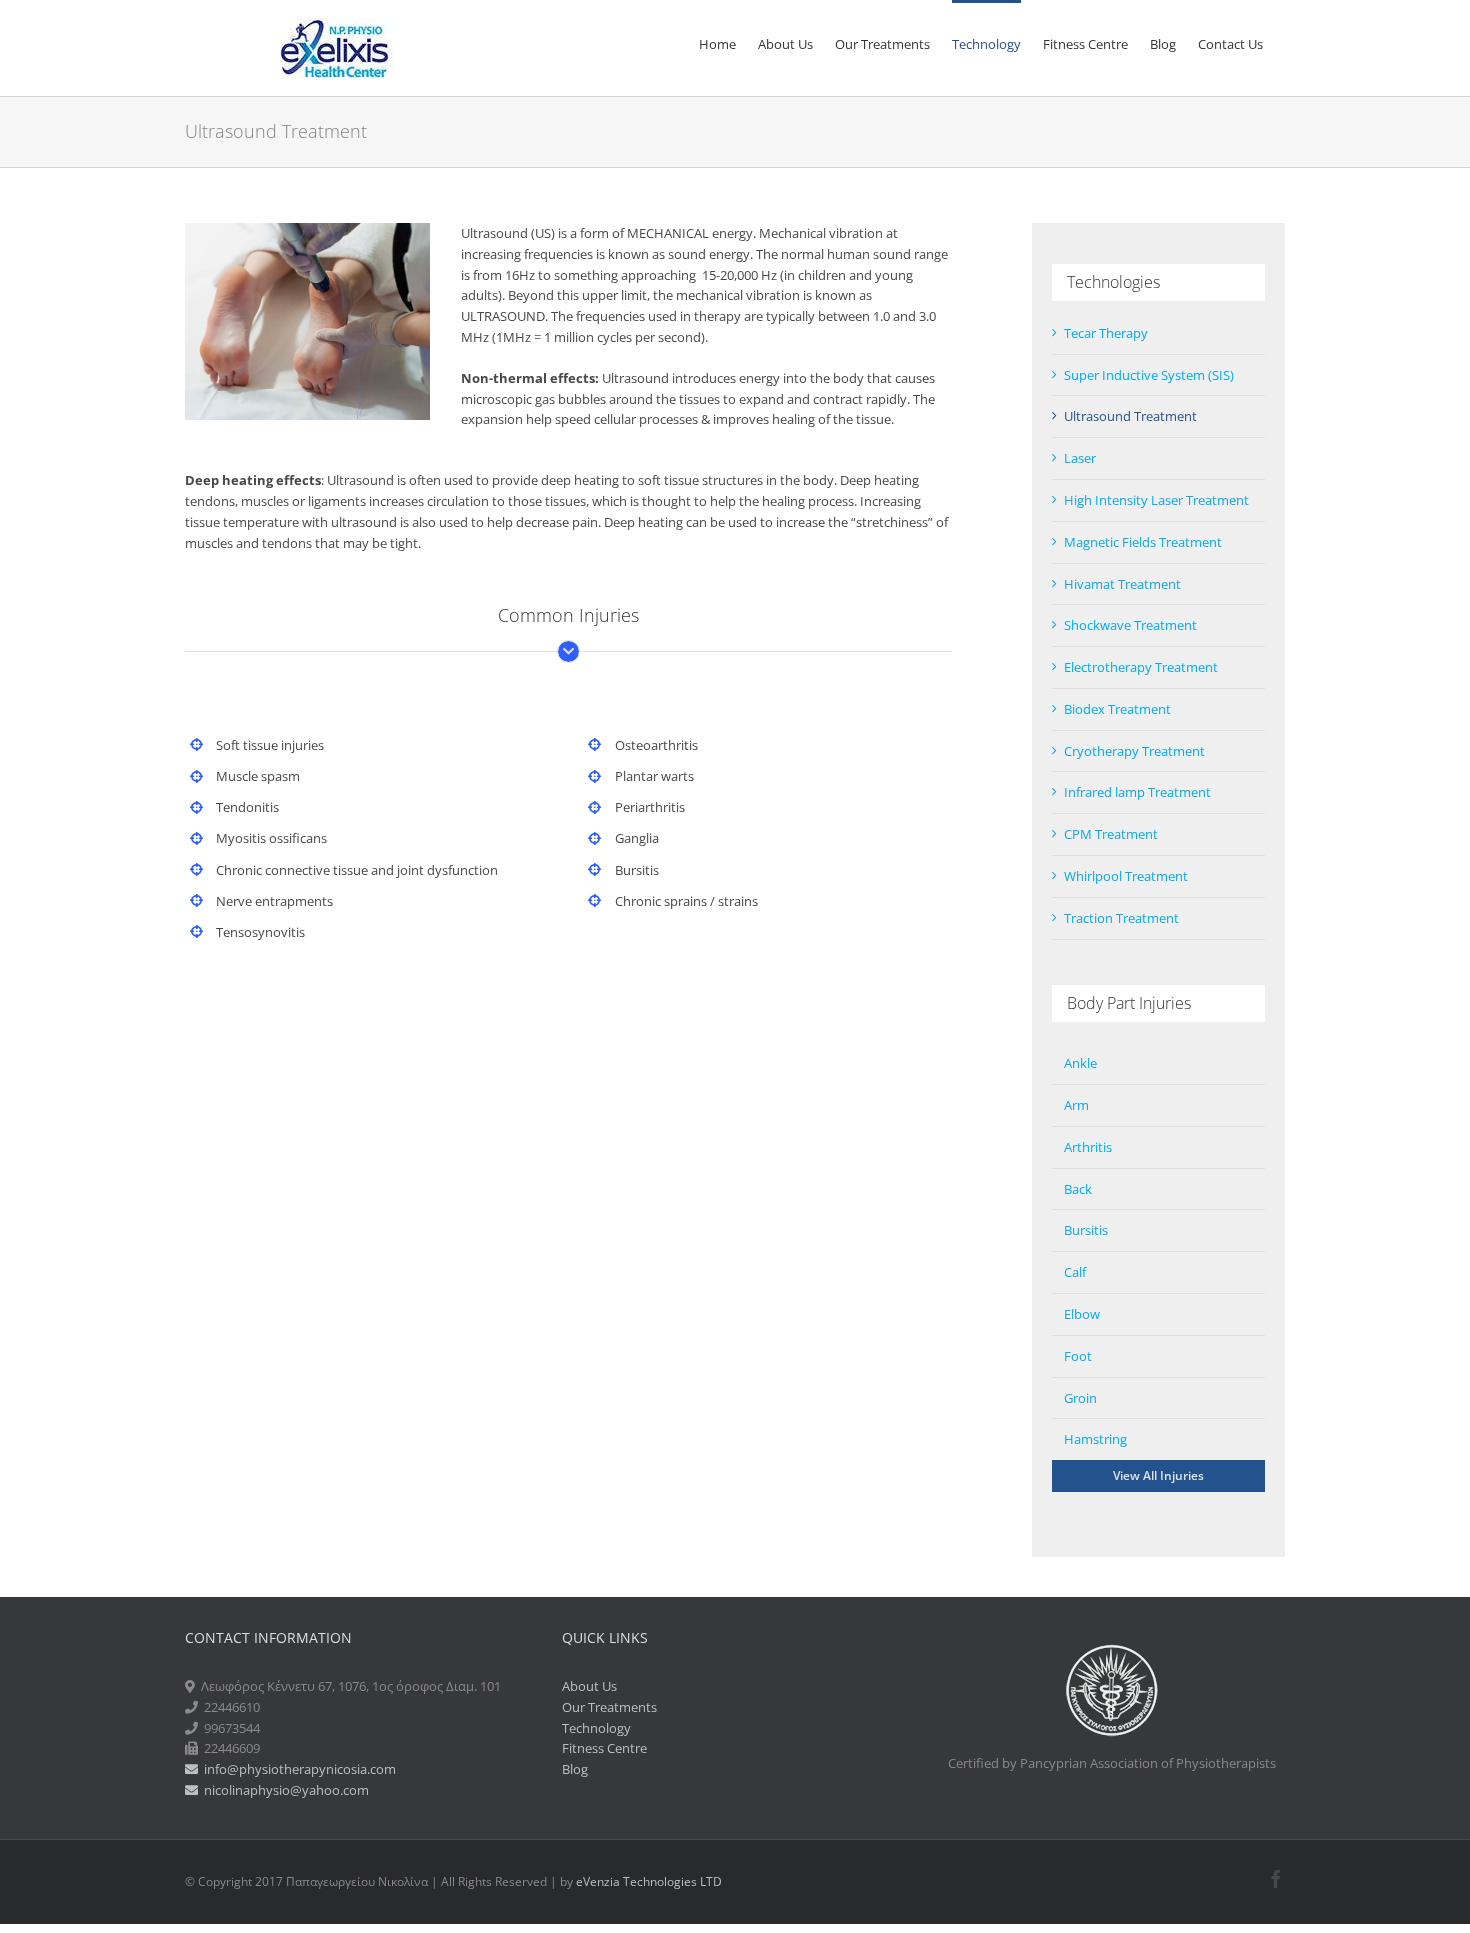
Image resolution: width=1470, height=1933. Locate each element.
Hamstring (1095, 1439)
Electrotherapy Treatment (1141, 667)
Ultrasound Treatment (1130, 416)
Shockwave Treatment (1130, 625)
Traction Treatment (1121, 918)
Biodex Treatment (1117, 709)
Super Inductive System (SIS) (1149, 375)
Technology (596, 1728)
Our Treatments (609, 1707)
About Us (589, 1686)
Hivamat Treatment (1122, 584)
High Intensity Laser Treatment (1156, 500)
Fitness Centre (604, 1748)
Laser (1080, 458)
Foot (1078, 1356)
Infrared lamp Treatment (1137, 792)
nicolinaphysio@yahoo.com (283, 1790)
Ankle (1080, 1063)
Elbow (1082, 1314)
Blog (575, 1769)
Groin (1080, 1398)
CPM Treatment (1111, 834)
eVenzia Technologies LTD (649, 1881)
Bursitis (1086, 1230)
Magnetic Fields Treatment (1143, 542)
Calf (1075, 1272)
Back (1078, 1189)
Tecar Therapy (1106, 333)
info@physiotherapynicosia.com (297, 1769)
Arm (1076, 1105)
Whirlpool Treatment (1126, 876)
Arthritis (1088, 1147)
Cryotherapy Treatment (1134, 751)
